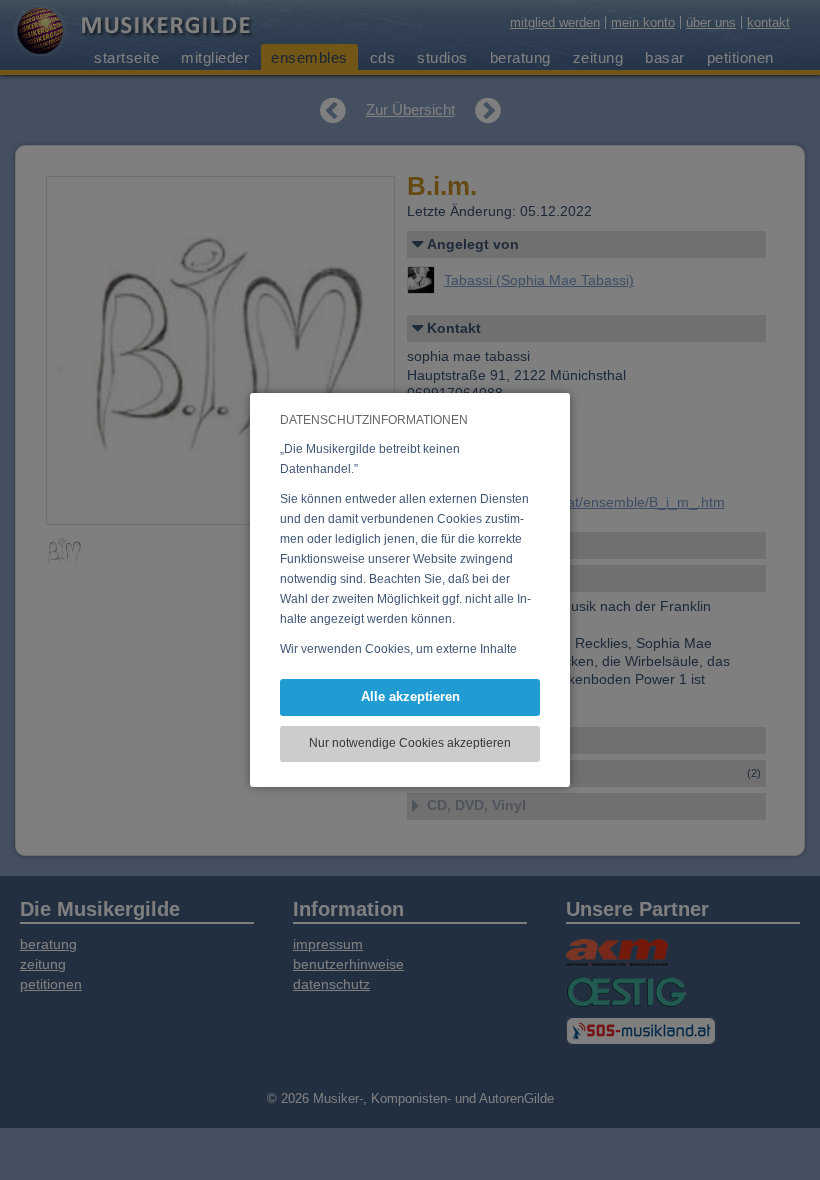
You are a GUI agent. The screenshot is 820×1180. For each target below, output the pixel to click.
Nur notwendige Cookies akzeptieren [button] (410, 743)
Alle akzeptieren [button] (410, 696)
